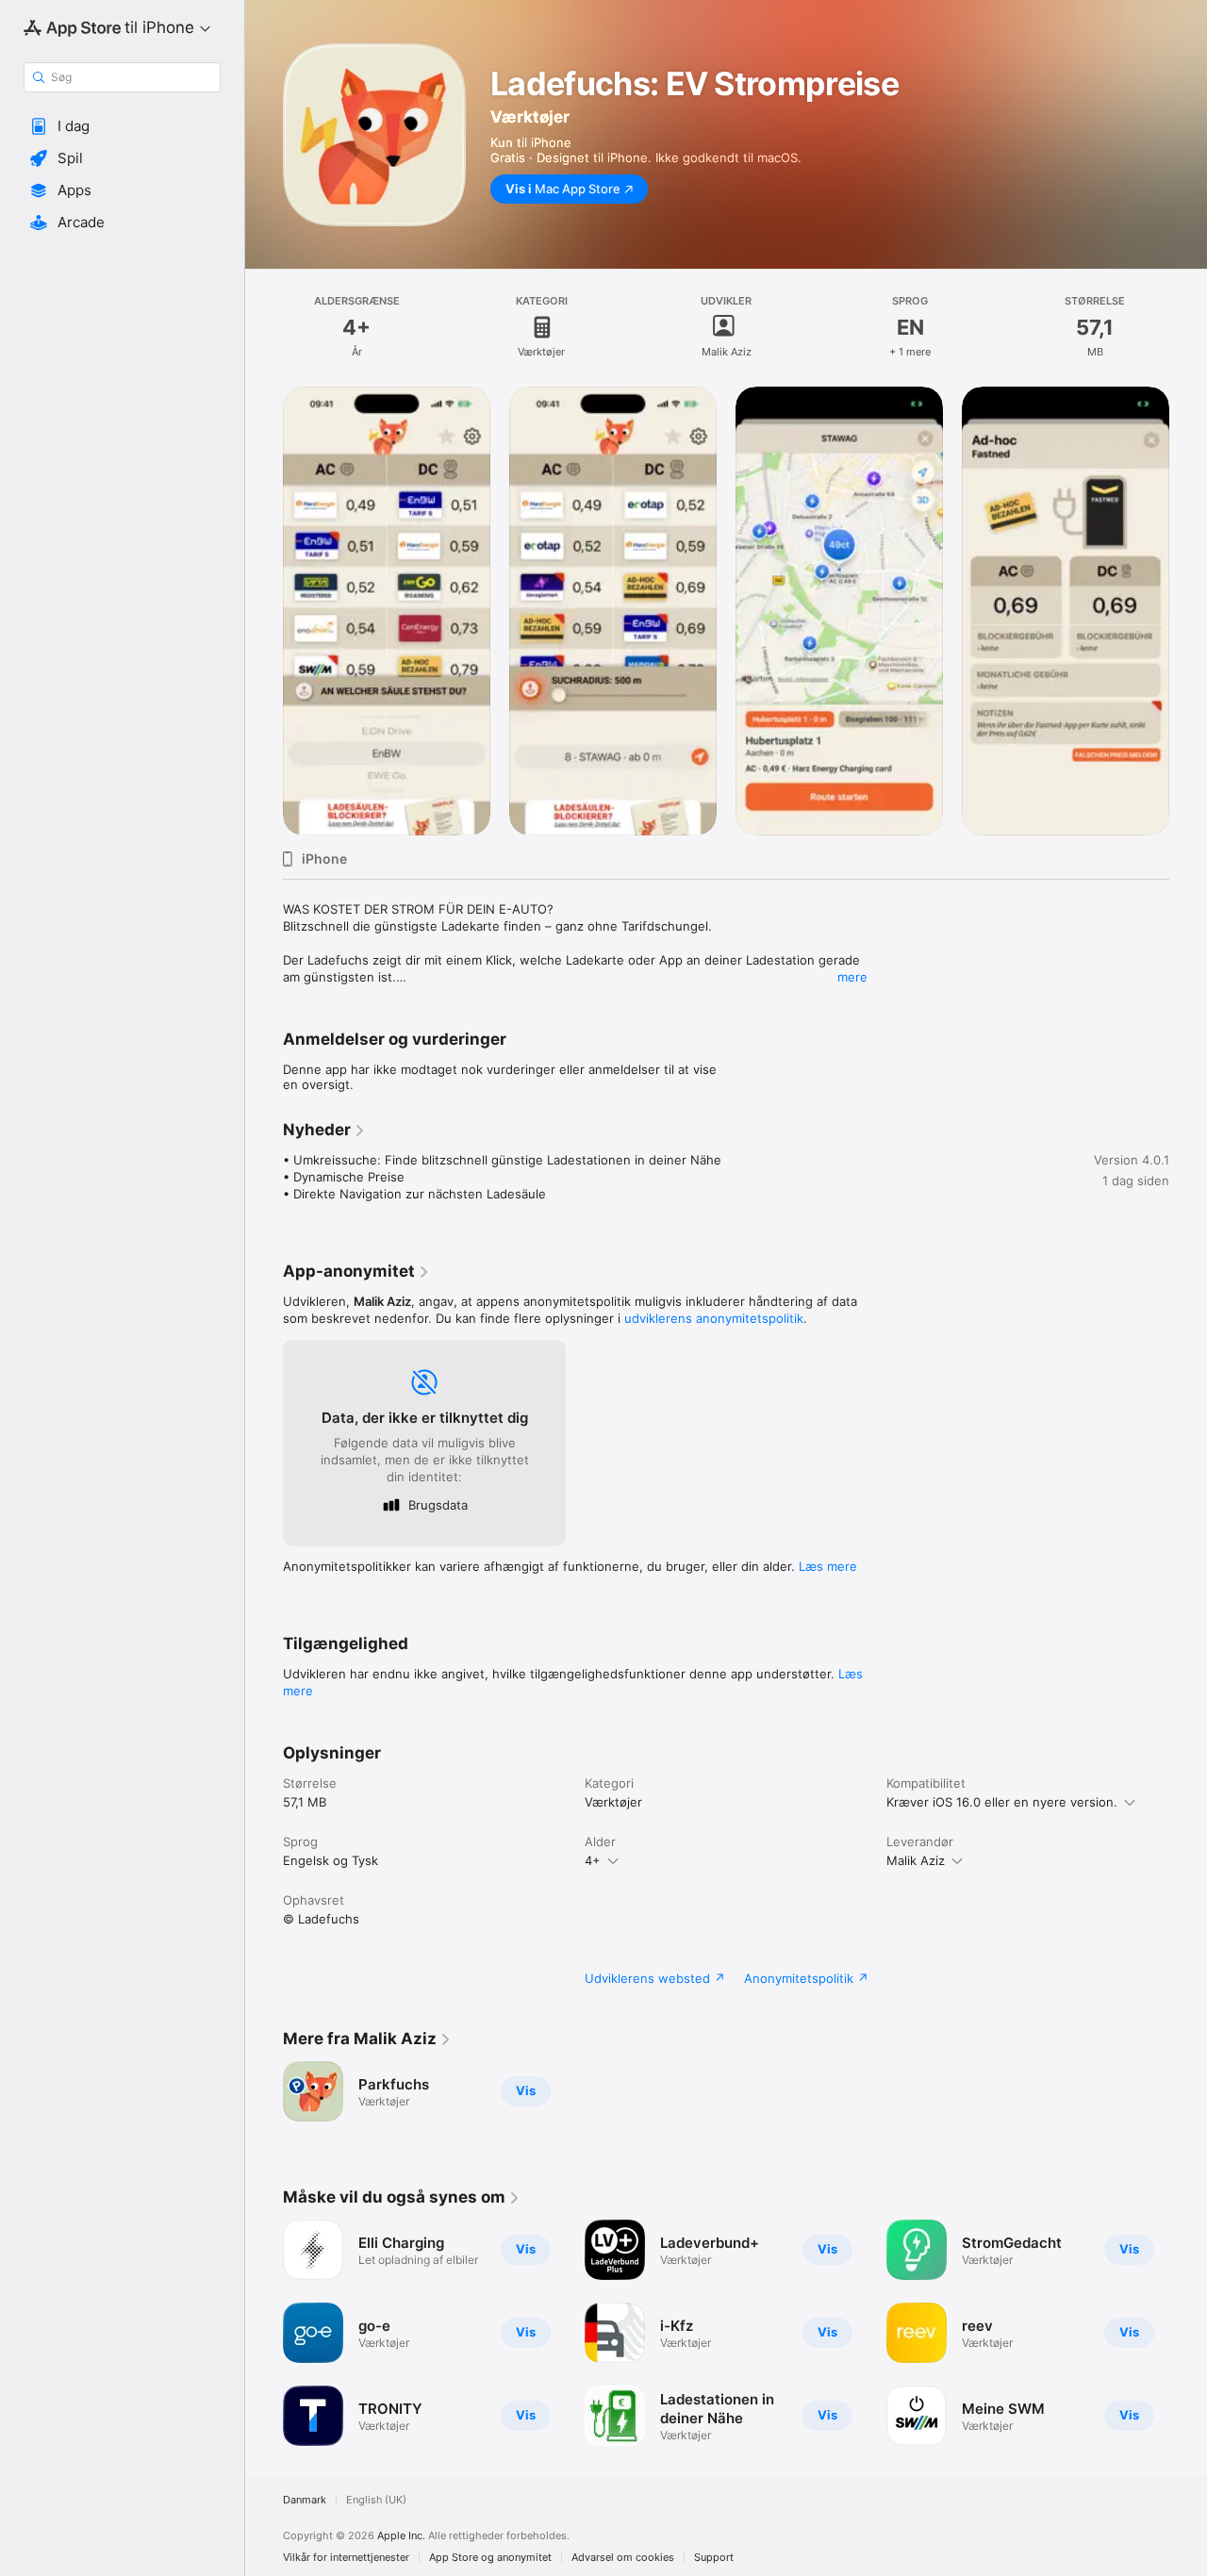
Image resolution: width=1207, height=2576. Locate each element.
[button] (122, 126)
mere (852, 977)
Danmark (305, 2500)
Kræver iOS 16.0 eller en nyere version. (1002, 1802)
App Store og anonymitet (490, 2558)
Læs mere (828, 1566)
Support (714, 2558)
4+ (593, 1860)
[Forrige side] (264, 611)
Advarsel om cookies (623, 2558)
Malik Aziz (916, 1860)
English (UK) (376, 2500)
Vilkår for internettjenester (346, 2558)
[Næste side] (1188, 611)
